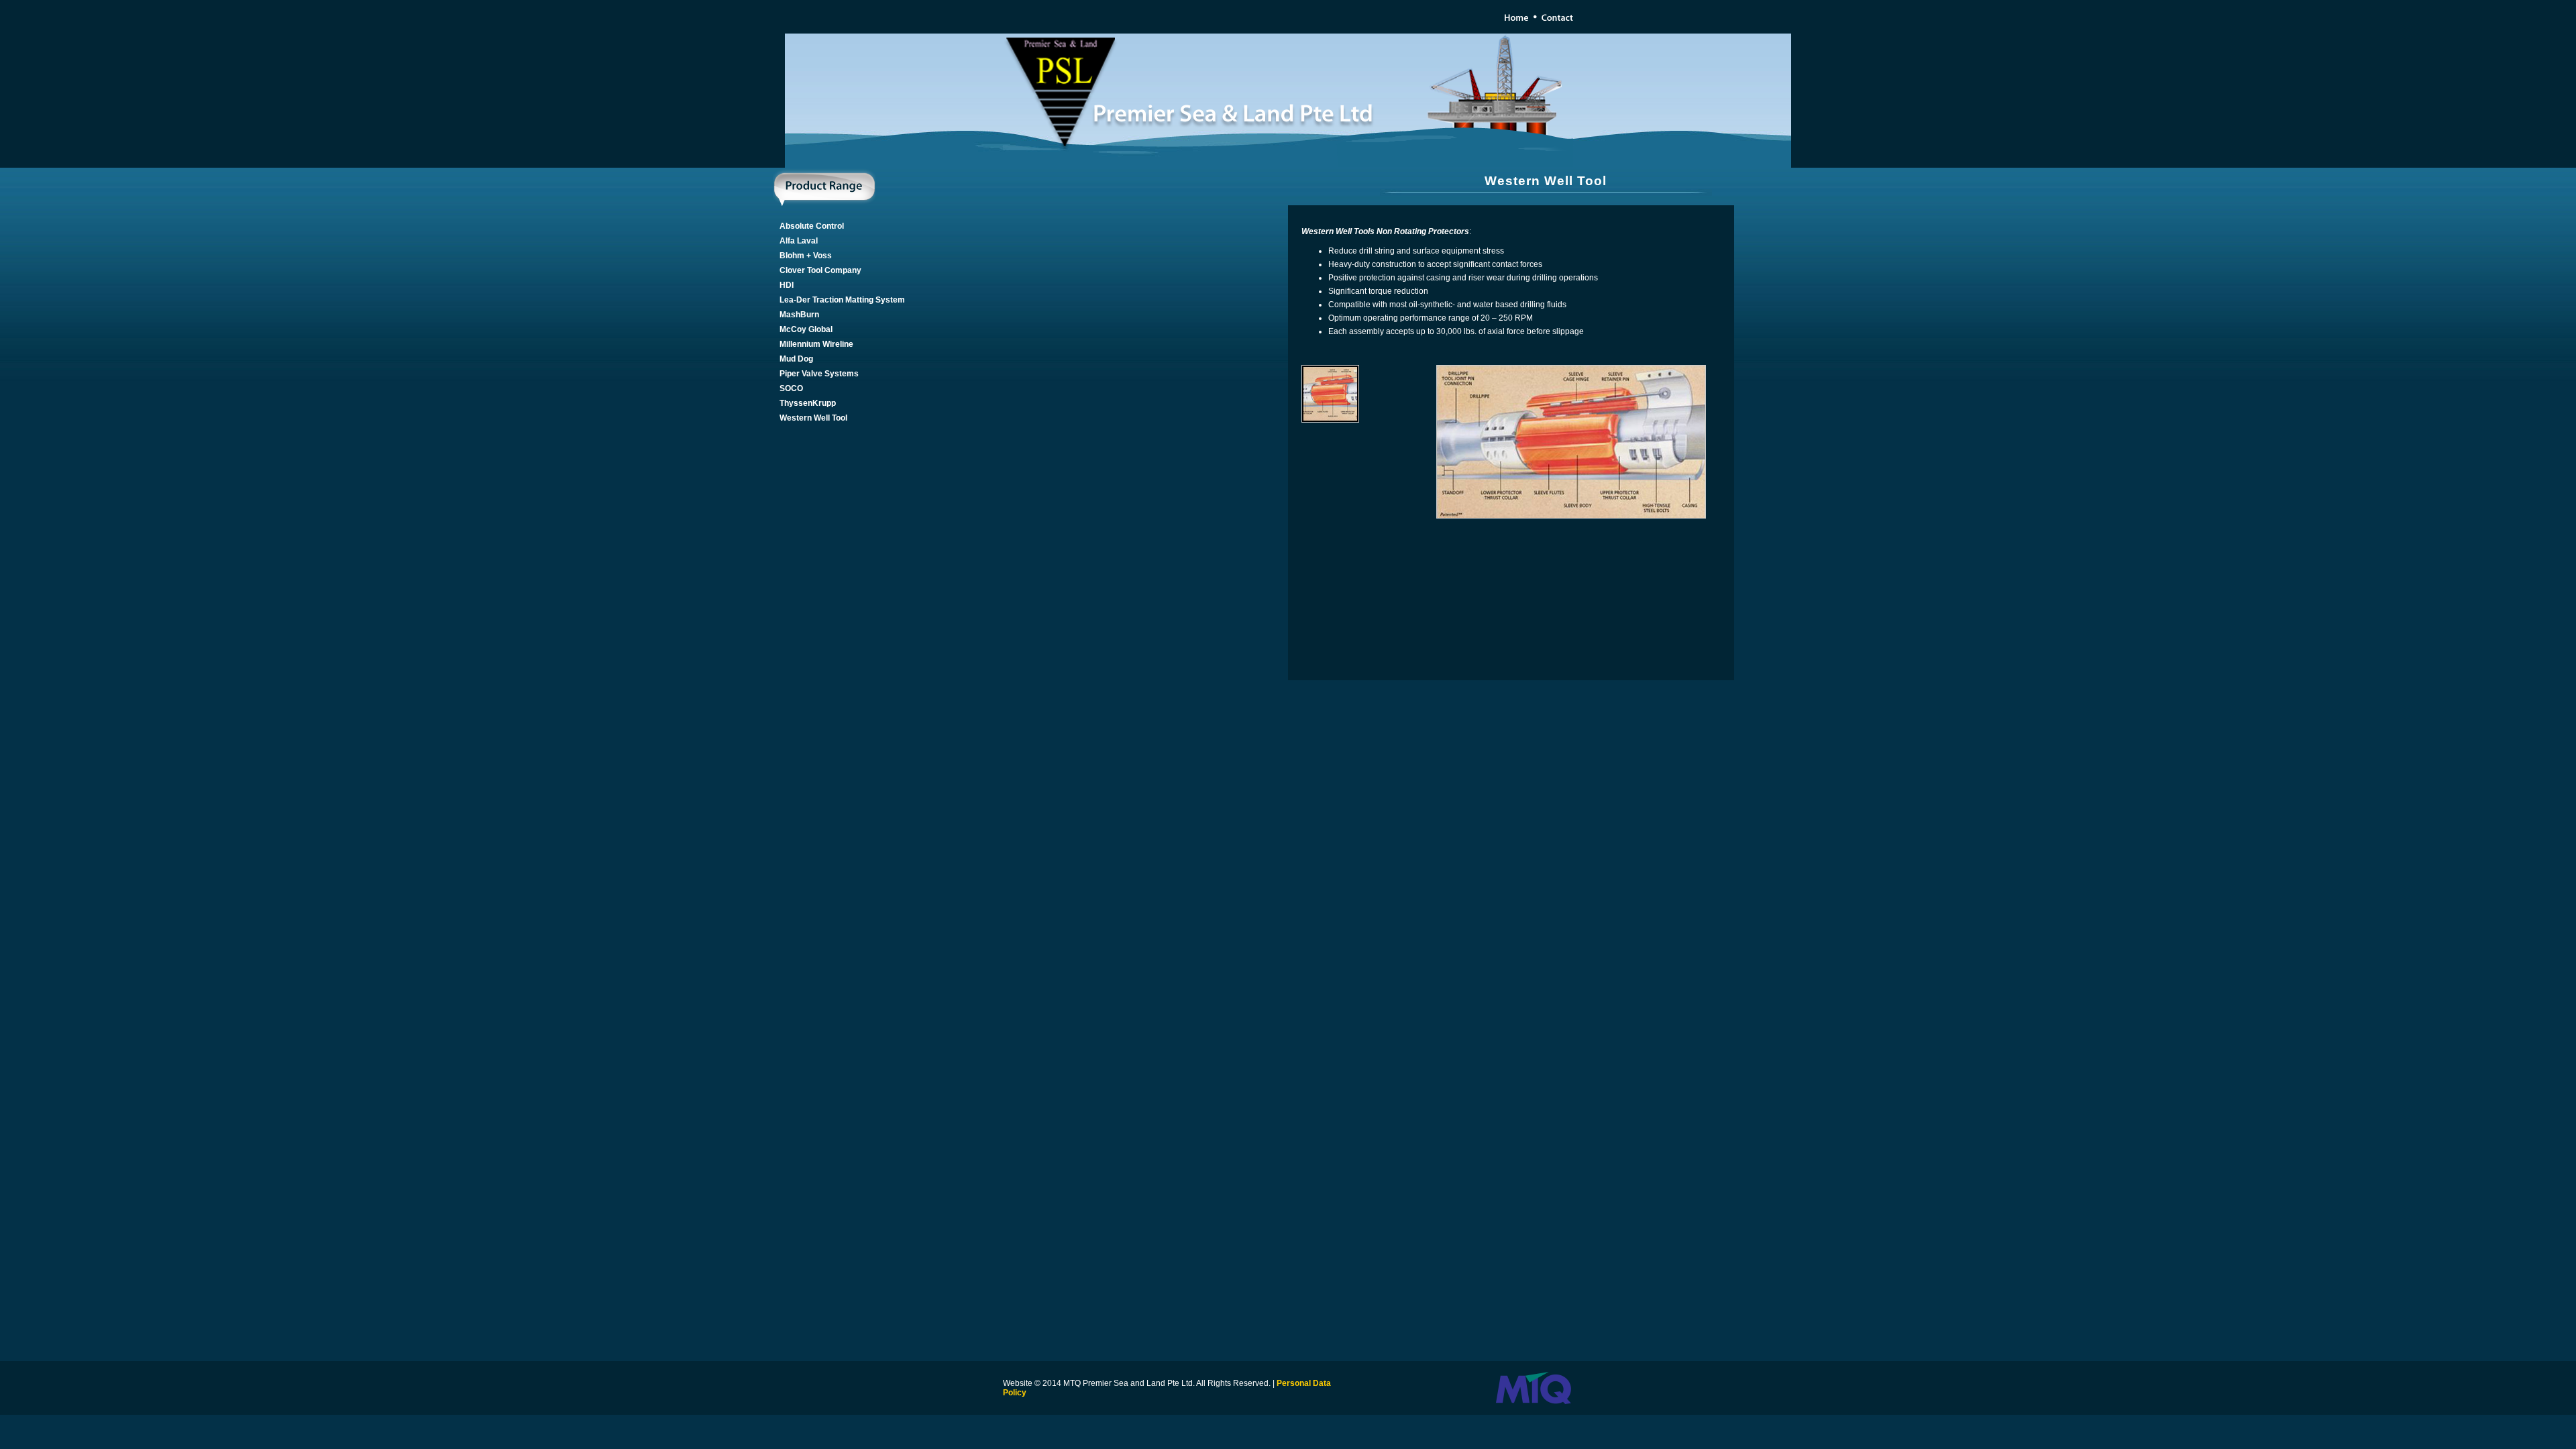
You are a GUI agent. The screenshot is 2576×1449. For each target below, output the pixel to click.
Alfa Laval (799, 241)
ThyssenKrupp (808, 403)
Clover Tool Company (820, 270)
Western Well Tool (813, 418)
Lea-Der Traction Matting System (842, 300)
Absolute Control (812, 226)
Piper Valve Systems (819, 374)
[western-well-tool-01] (1570, 516)
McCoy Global (806, 329)
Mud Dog (796, 359)
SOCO (791, 388)
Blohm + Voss (806, 256)
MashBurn (799, 315)
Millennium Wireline (816, 344)
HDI (787, 285)
